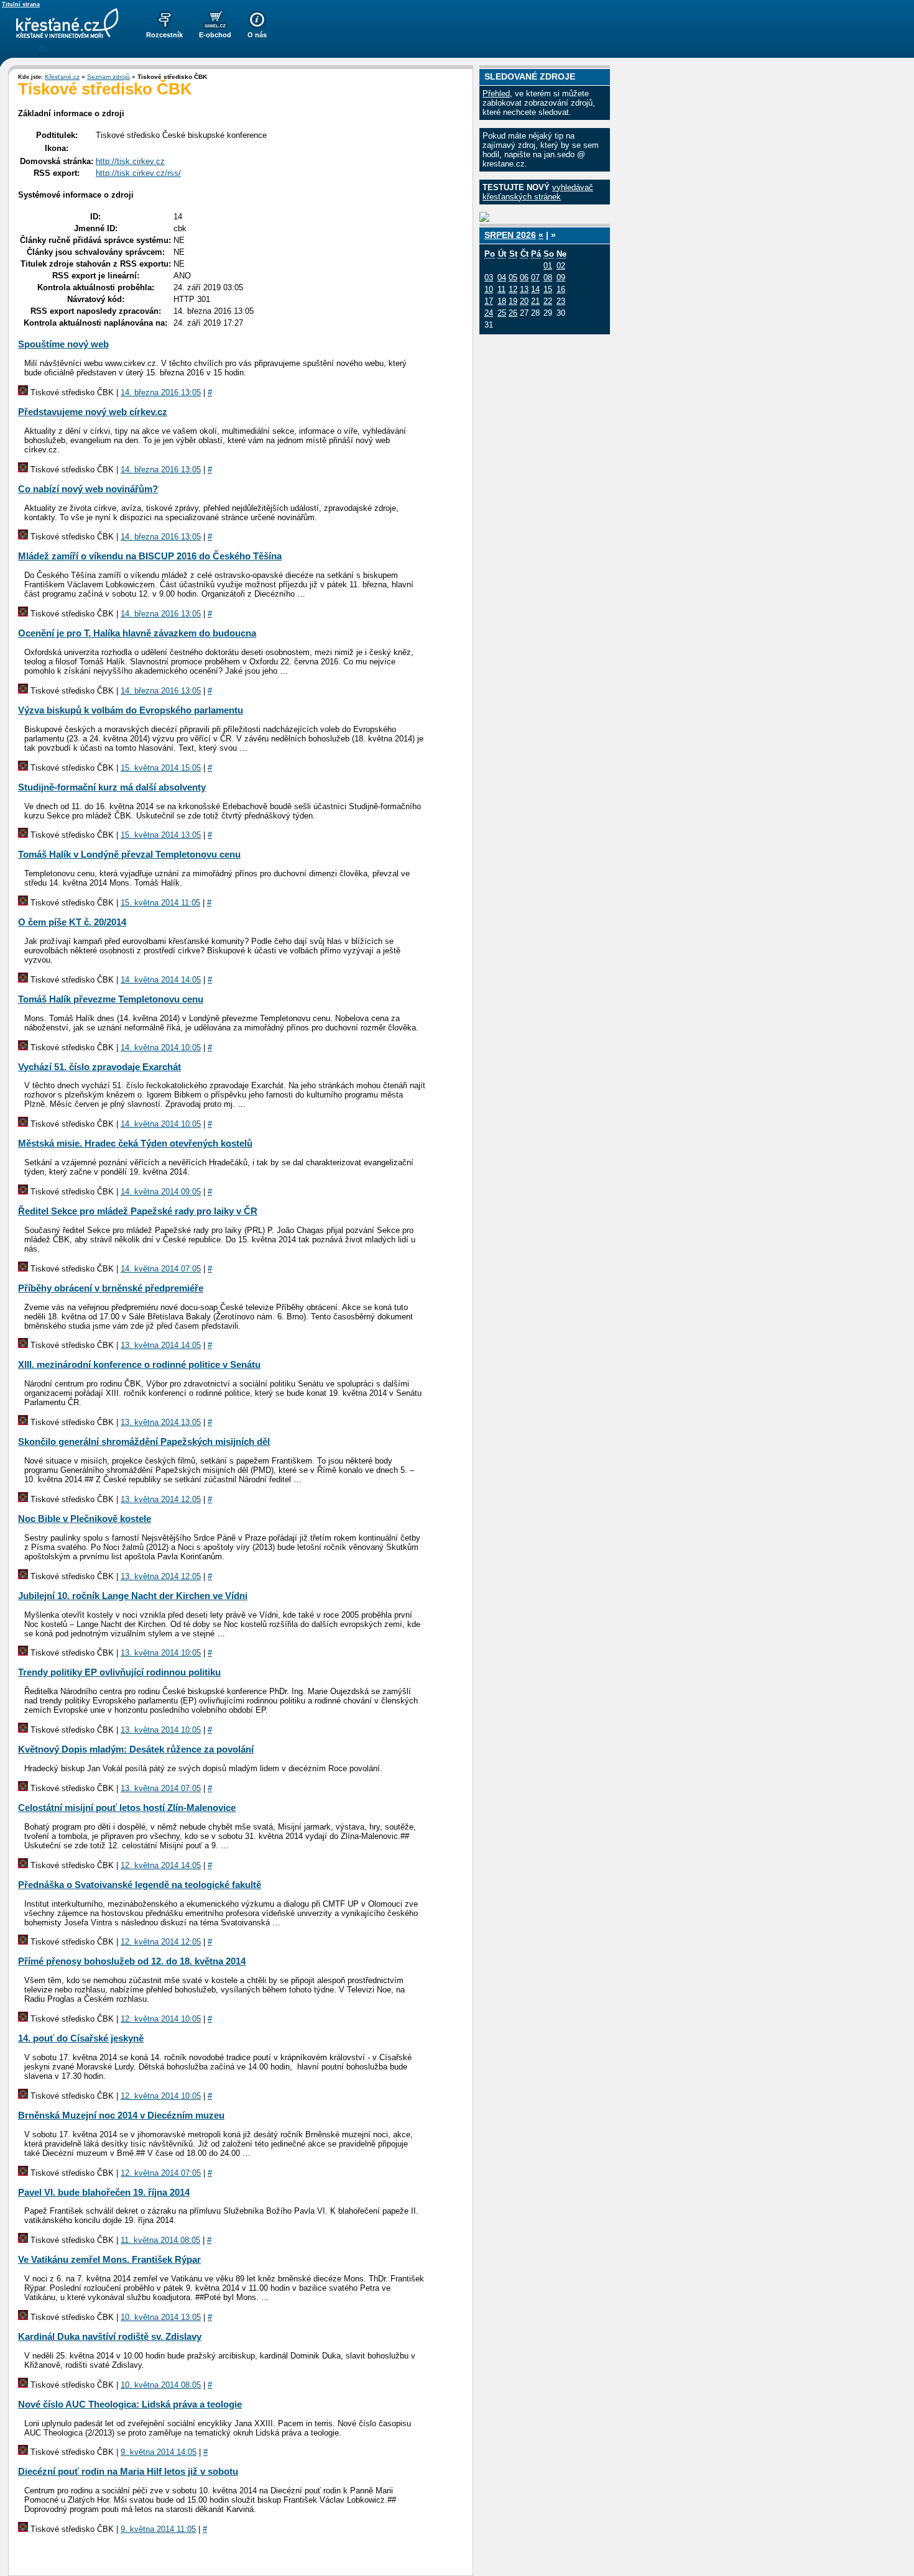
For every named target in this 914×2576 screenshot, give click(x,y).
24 (489, 313)
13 (524, 289)
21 (535, 301)
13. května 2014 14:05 (161, 1345)
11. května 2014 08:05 (160, 2240)
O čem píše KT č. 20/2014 (72, 922)
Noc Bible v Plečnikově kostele (85, 1519)
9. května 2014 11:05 (158, 2529)
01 (548, 266)
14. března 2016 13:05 (161, 392)
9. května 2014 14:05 (159, 2452)
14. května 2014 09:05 (161, 1192)
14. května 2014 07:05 (161, 1269)
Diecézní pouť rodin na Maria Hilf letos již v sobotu (128, 2471)
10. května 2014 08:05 (161, 2385)
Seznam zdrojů (108, 77)
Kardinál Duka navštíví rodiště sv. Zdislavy (110, 2336)
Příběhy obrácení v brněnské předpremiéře (111, 1288)
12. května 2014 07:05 (161, 2173)
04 (502, 277)
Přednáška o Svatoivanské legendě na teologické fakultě (140, 1885)
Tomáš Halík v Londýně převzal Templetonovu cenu (129, 854)
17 (489, 301)
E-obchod (215, 35)
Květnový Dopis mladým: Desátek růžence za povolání (136, 1749)
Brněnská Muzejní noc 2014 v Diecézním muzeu (121, 2115)
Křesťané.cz (62, 77)
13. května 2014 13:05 (161, 1422)
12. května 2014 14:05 (161, 1865)
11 (501, 289)
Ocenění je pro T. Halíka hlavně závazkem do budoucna (137, 633)
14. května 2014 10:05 (161, 1047)
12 (513, 289)
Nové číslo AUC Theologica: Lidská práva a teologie (130, 2404)
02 (561, 266)
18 (502, 301)
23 (561, 301)
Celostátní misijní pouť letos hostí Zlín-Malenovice (127, 1808)
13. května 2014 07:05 (161, 1788)
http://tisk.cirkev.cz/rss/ (138, 173)
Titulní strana (21, 4)
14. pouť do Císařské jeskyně (81, 2038)
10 (489, 289)
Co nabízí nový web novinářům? (88, 489)
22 (548, 301)
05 (513, 277)
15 (548, 289)
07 (535, 277)
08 (548, 277)
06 (524, 277)
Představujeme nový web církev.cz (93, 412)
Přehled (496, 94)
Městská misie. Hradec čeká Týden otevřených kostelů (135, 1143)
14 (535, 289)
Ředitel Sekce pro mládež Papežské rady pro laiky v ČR (138, 1211)
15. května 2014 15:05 (161, 768)
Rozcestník (164, 35)
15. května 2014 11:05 (160, 903)
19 (513, 301)
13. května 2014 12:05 (161, 1499)
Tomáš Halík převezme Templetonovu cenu (111, 999)
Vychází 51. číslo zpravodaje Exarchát (99, 1067)
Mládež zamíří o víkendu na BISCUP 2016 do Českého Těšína (150, 556)
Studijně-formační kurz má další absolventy (112, 787)
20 (524, 301)
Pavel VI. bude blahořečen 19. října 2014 (104, 2192)
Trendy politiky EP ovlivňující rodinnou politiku (119, 1672)
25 (502, 313)
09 (561, 277)
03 (489, 277)
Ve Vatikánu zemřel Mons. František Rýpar (109, 2259)
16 (561, 289)
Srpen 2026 (510, 235)
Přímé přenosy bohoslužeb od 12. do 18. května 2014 (132, 1961)
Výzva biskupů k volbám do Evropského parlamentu (131, 710)
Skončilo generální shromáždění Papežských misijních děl (144, 1442)
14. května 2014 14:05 (161, 980)
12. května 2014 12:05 (161, 1942)
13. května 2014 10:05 (161, 1653)
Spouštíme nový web (63, 344)
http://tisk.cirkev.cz (130, 161)
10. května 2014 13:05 (161, 2317)
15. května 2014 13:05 (161, 835)
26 (513, 313)
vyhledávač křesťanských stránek (538, 192)
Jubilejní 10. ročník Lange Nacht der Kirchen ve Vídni (133, 1596)
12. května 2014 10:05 (161, 2019)
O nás (257, 35)
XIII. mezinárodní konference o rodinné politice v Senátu (139, 1364)
